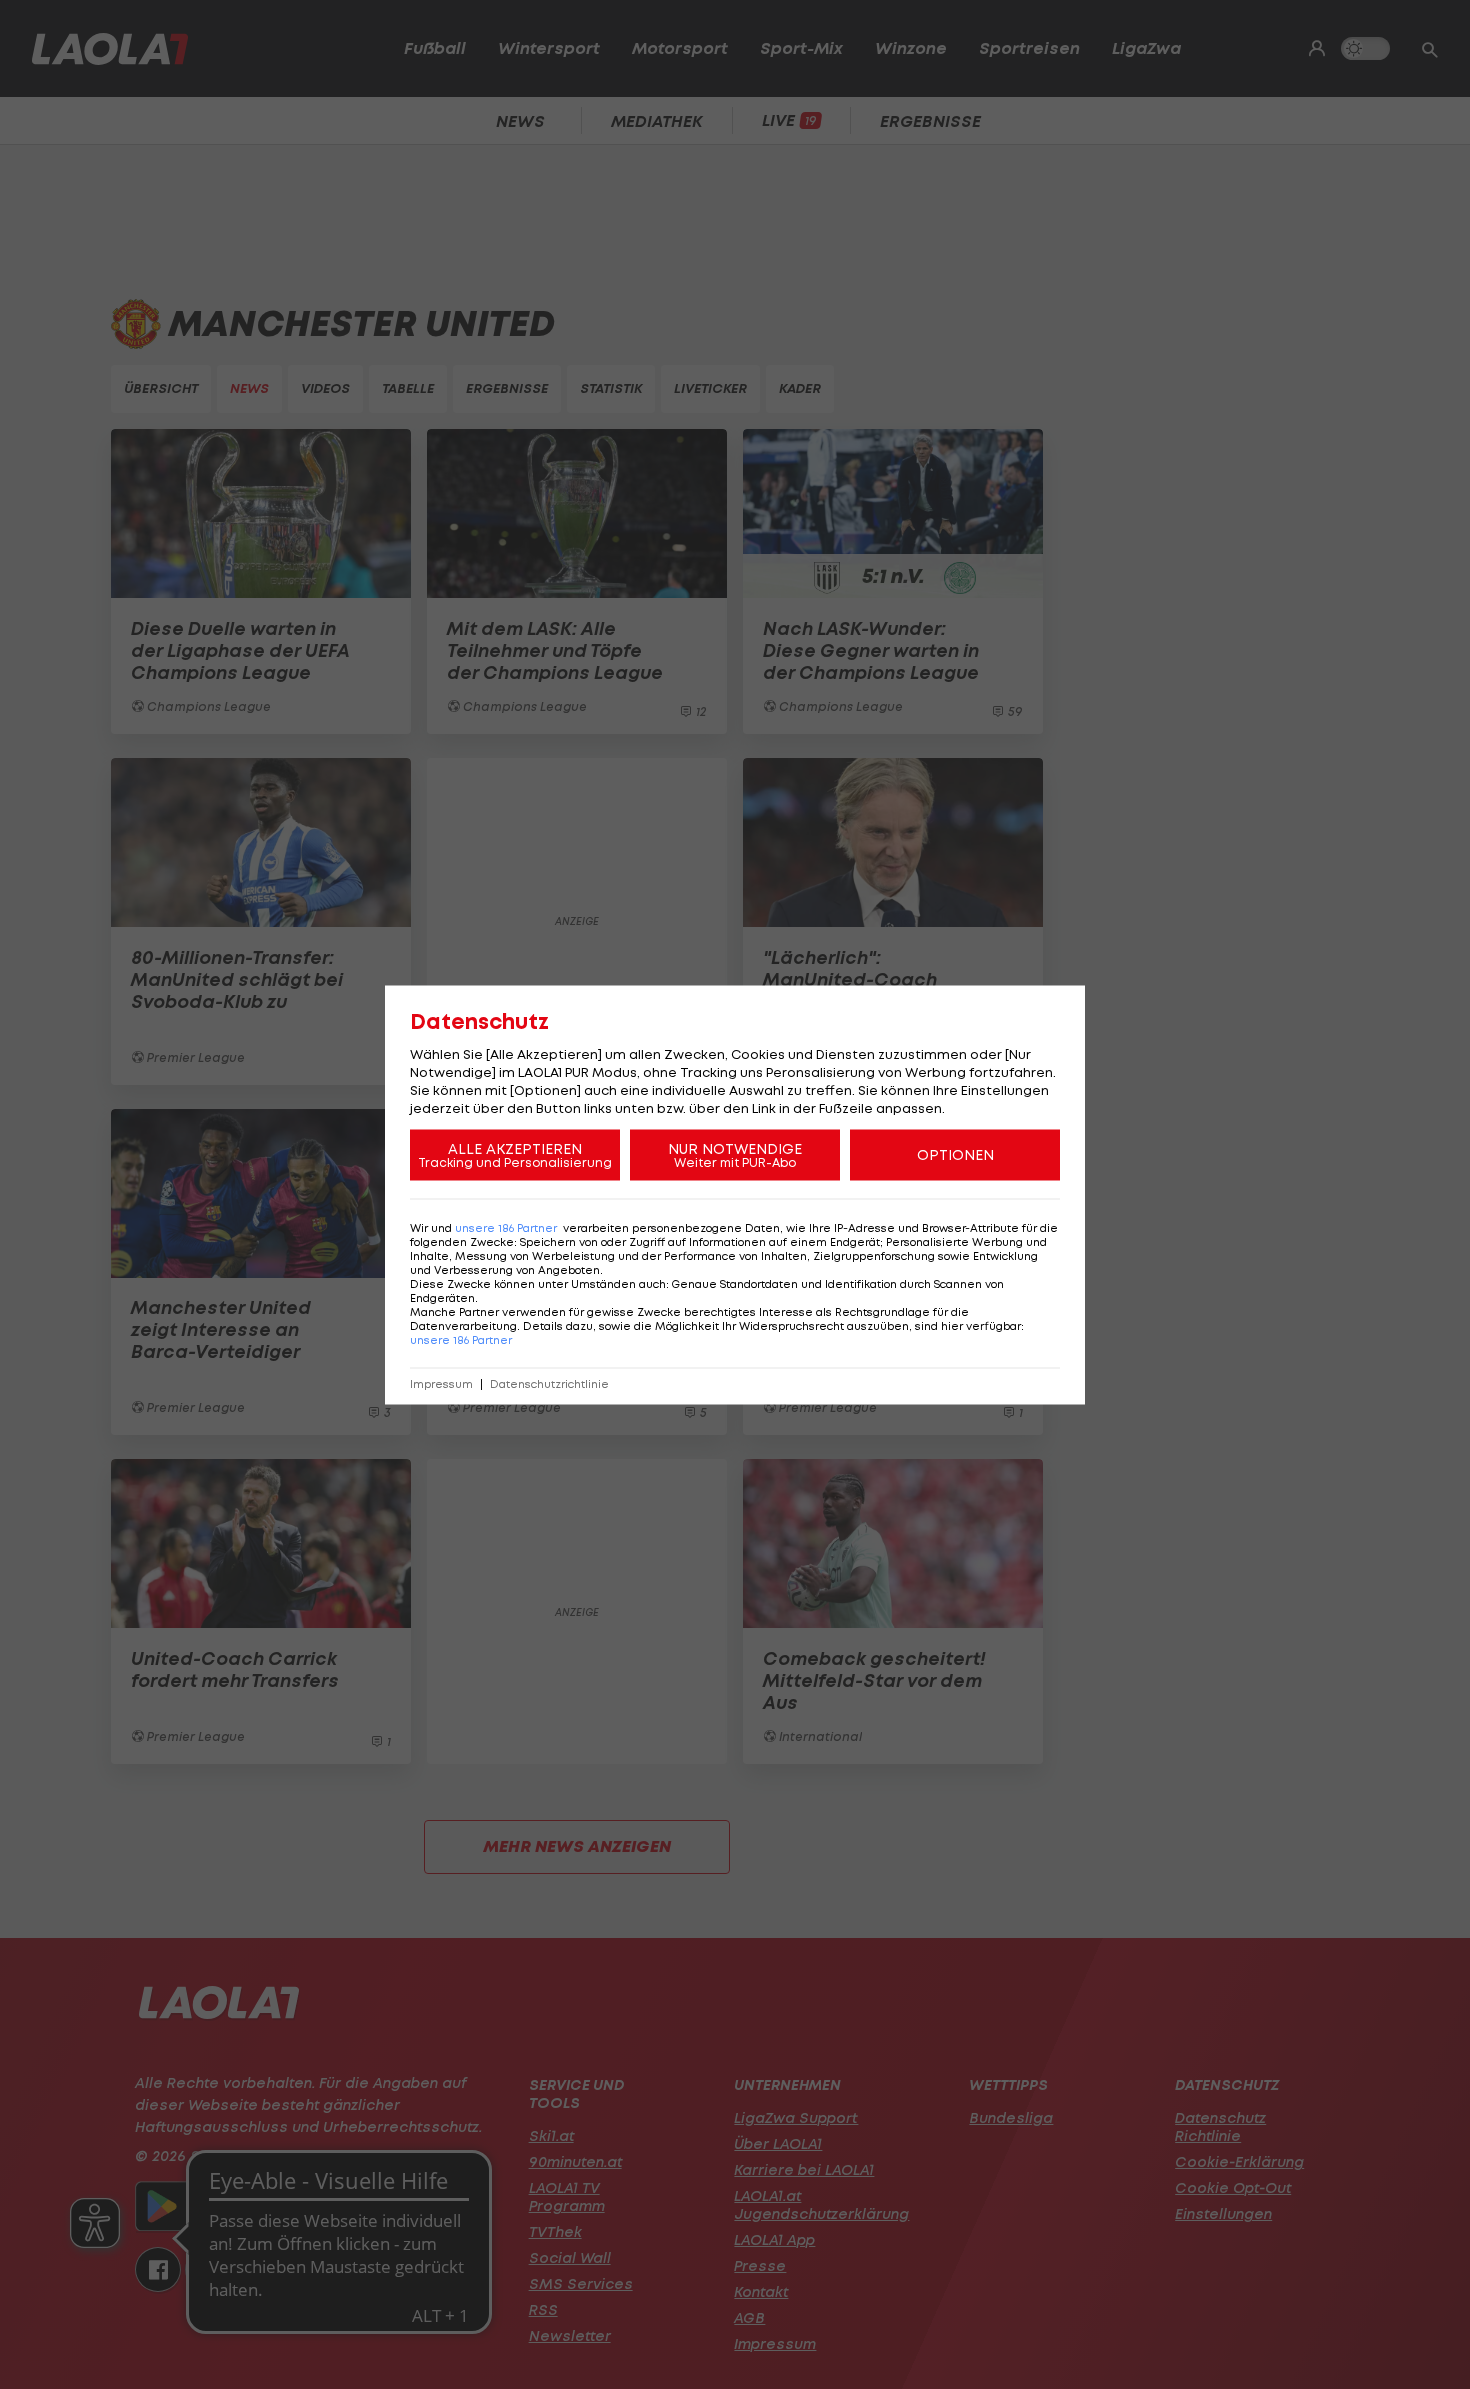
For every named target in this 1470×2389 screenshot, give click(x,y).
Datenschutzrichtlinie (549, 1383)
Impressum (441, 1383)
